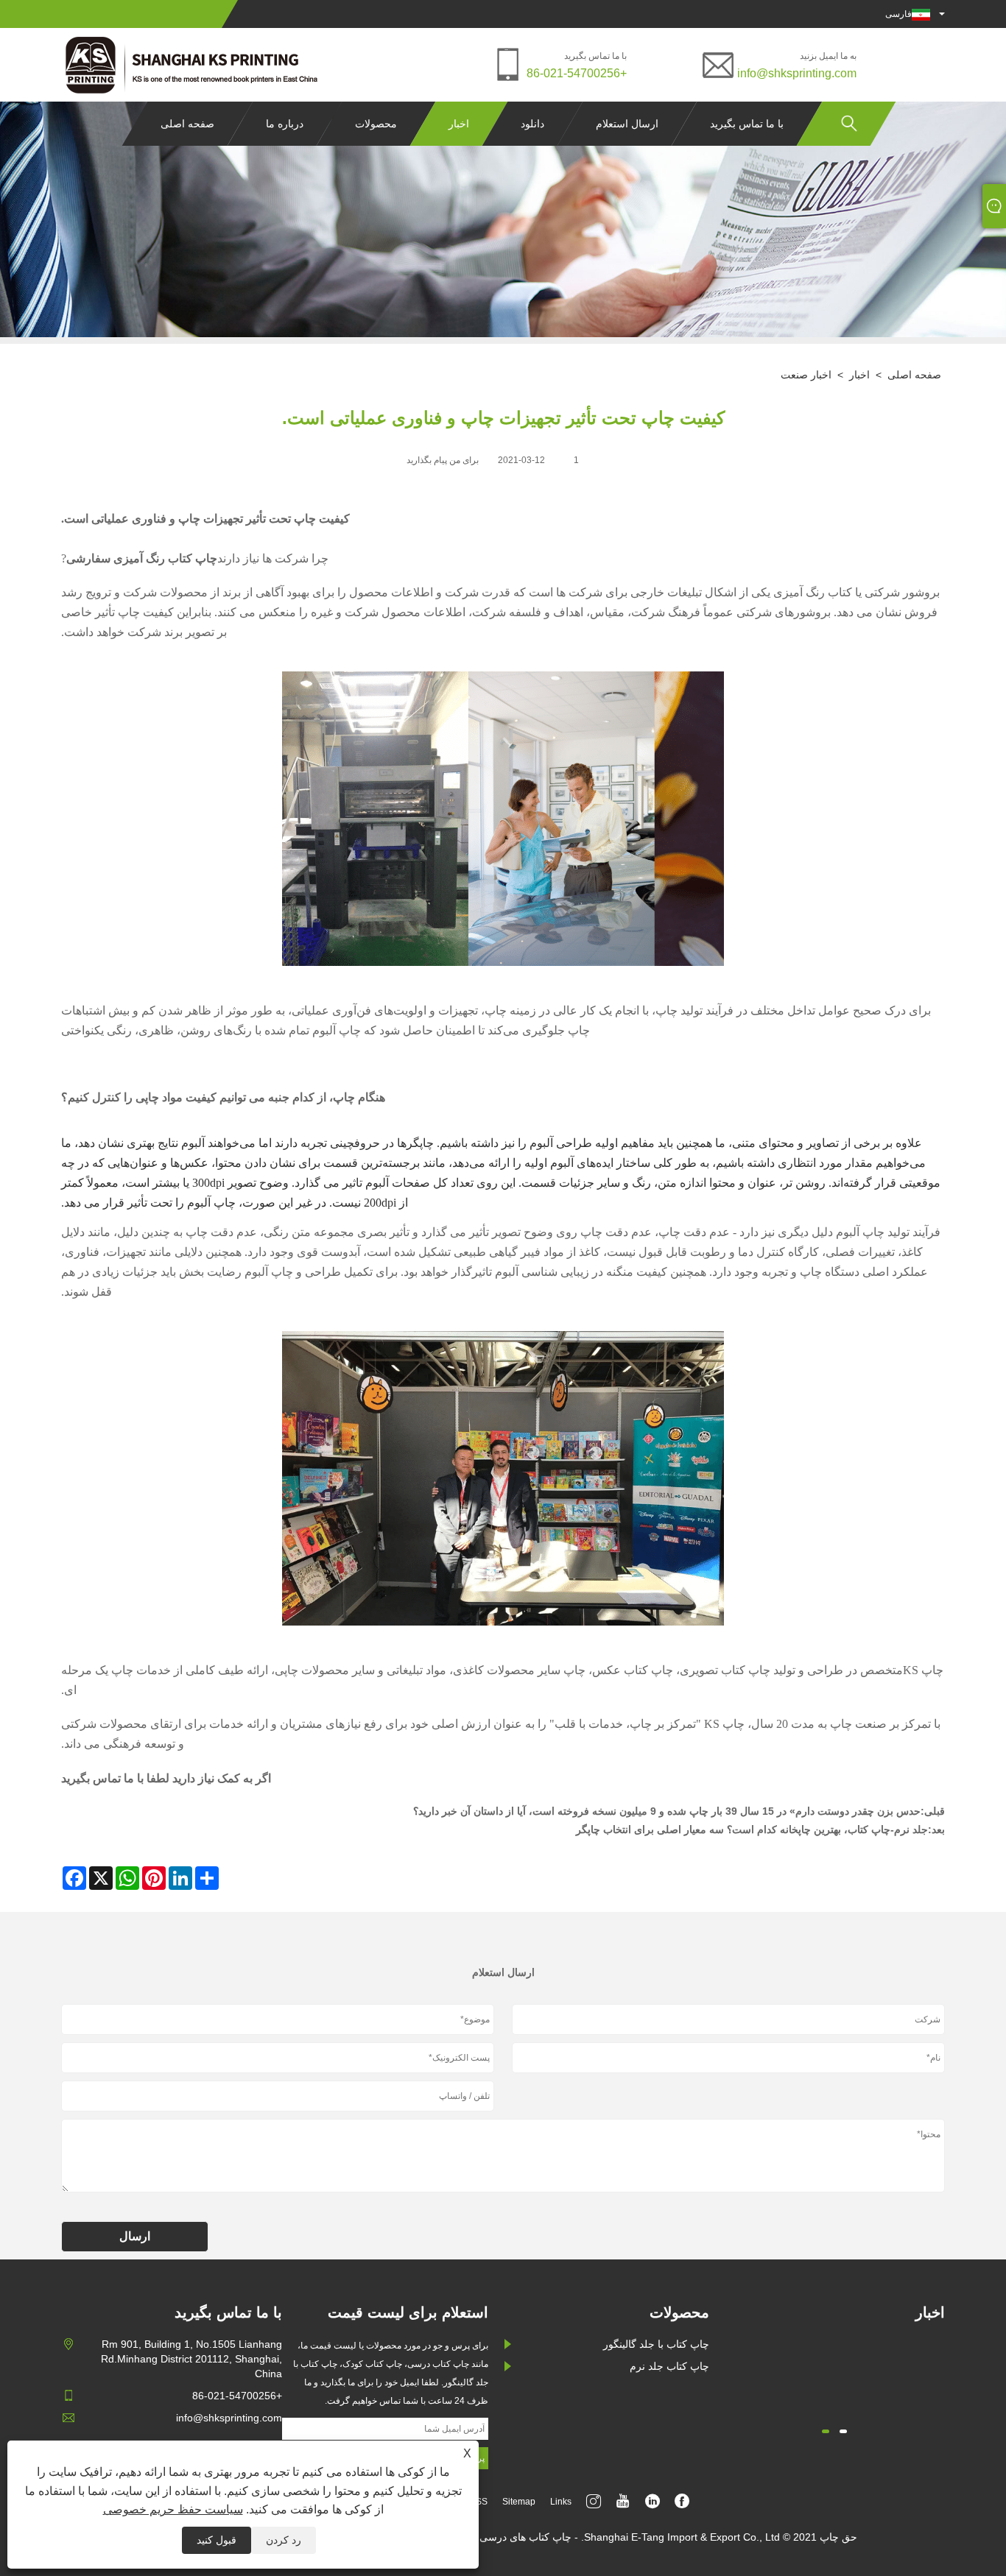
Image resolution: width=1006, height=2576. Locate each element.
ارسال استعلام (627, 124)
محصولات (376, 124)
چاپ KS (923, 1670)
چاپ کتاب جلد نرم (669, 2366)
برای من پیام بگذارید (443, 460)
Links (561, 2502)
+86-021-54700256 (577, 73)
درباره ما (285, 124)
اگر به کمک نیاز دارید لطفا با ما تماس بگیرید (166, 1778)
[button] (843, 2431)
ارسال (135, 2236)
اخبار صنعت (806, 375)
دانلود (532, 124)
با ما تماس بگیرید (747, 124)
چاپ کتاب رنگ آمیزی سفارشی (142, 558)
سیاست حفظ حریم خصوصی (173, 2509)
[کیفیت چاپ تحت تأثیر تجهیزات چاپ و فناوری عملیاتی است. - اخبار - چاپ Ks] (194, 65)
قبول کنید (217, 2540)
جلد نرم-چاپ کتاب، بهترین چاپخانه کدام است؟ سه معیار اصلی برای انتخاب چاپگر (752, 1829)
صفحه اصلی (187, 124)
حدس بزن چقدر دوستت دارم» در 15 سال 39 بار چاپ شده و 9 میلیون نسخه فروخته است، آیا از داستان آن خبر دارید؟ (667, 1811)
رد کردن (284, 2540)
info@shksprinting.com (797, 73)
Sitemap (519, 2502)
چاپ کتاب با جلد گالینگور (656, 2344)
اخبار (459, 124)
